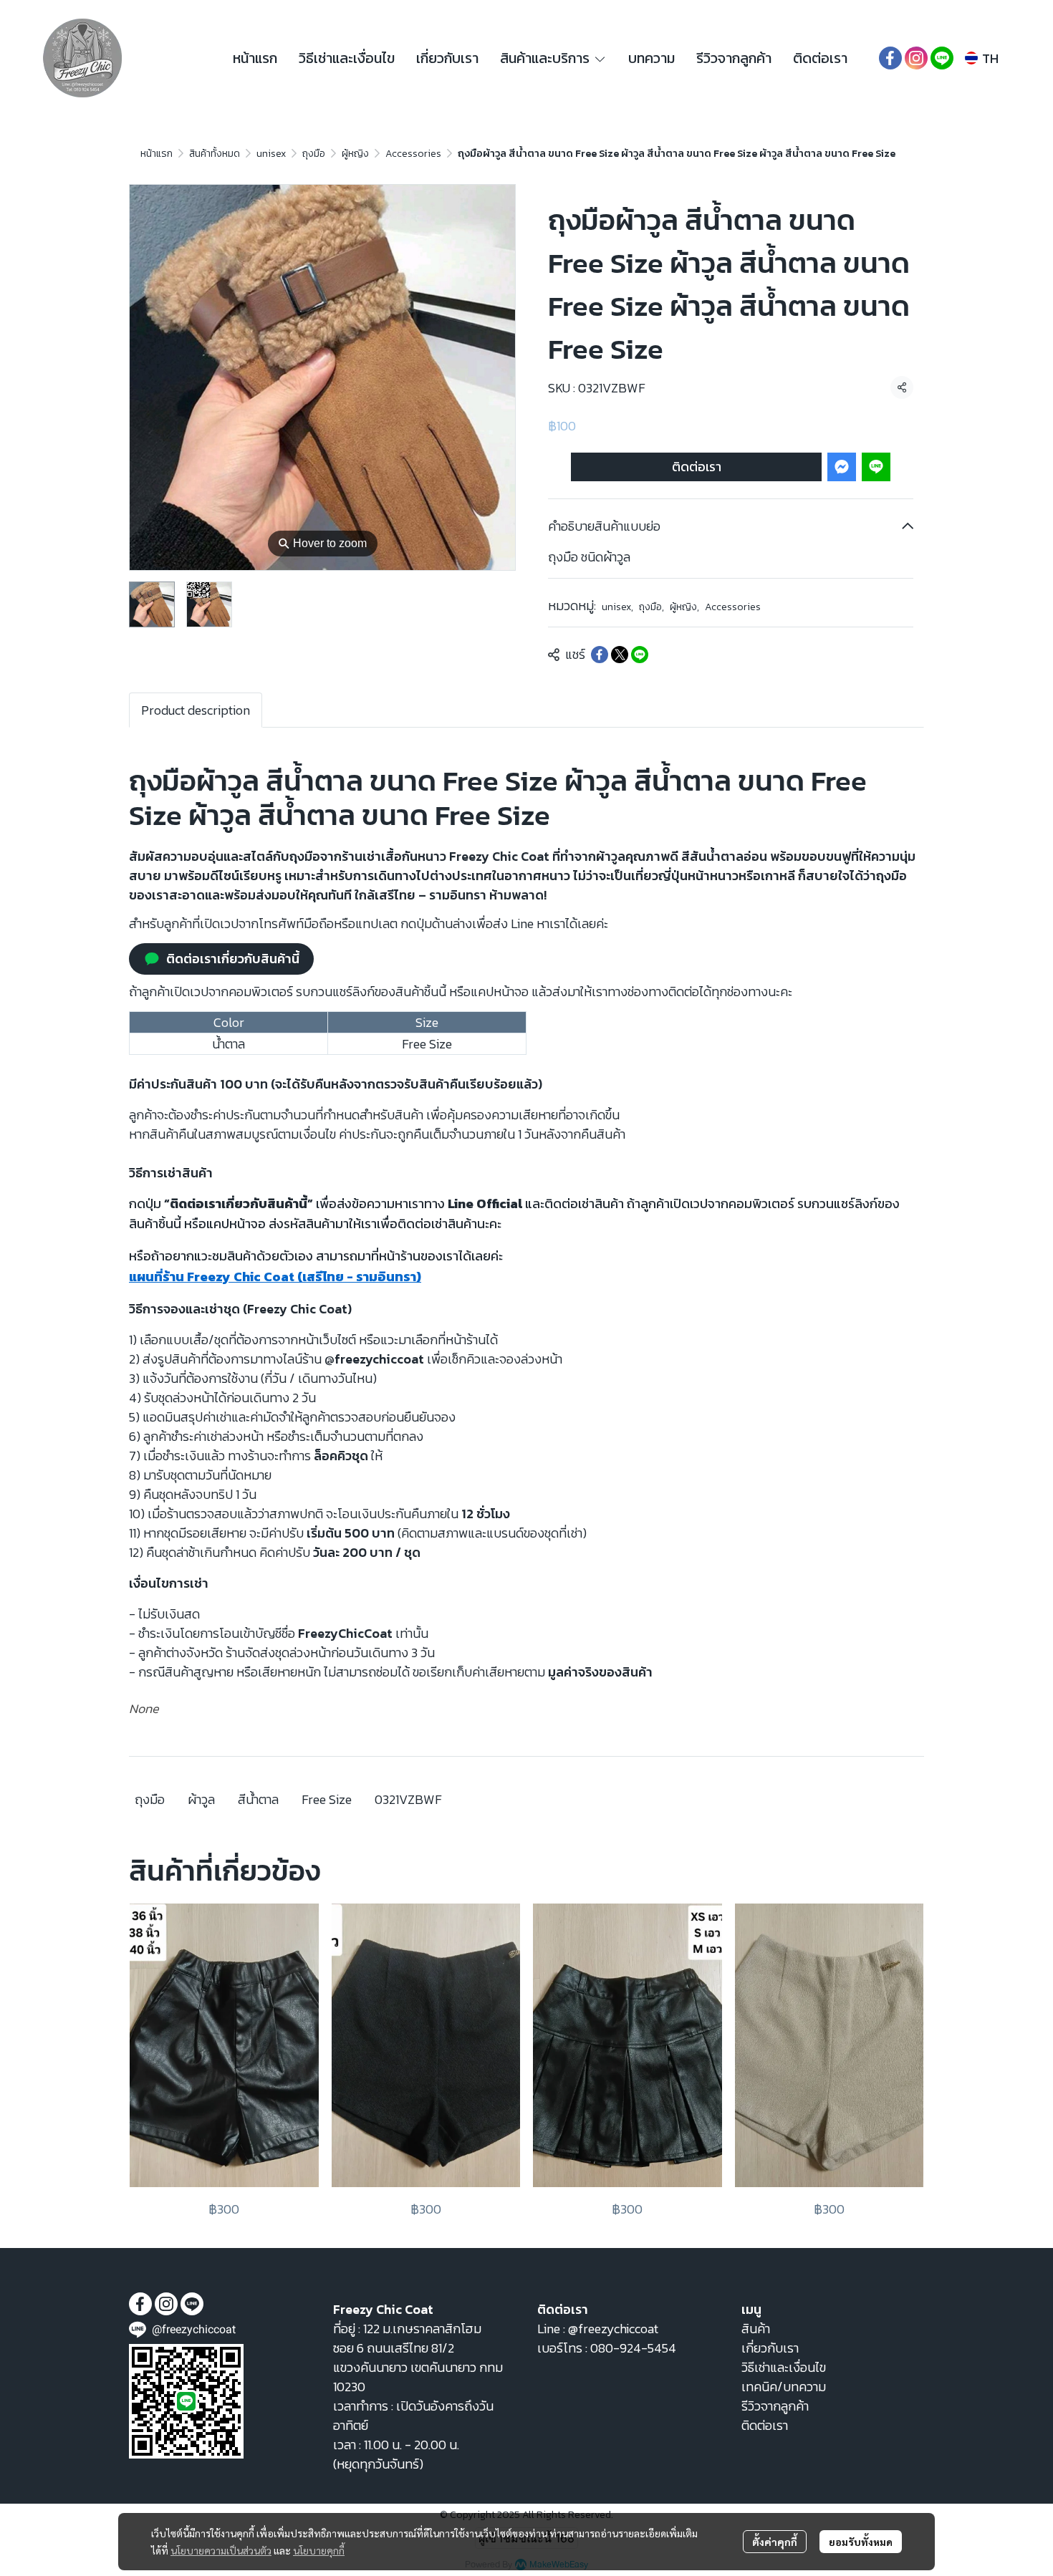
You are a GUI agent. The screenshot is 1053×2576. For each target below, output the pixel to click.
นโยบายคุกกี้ (319, 2550)
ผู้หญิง (355, 154)
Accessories (413, 154)
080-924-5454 (633, 2348)
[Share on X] (620, 655)
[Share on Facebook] (600, 655)
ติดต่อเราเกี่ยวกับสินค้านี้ (233, 959)
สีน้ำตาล (258, 1799)
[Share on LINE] (640, 655)
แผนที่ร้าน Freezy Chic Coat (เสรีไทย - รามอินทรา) (275, 1277)
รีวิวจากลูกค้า (775, 2406)
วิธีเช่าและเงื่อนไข (784, 2367)
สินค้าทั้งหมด (215, 154)
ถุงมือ (314, 154)
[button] (982, 58)
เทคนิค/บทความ (784, 2387)
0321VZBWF (408, 1799)
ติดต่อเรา (697, 467)
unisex (271, 154)
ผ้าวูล (201, 1799)
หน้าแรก (157, 154)
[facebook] (890, 58)
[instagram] (916, 58)
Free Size (327, 1799)
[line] (942, 58)
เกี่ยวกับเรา (770, 2348)
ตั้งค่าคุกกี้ (775, 2542)
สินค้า (756, 2329)
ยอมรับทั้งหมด (861, 2542)
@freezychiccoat (613, 2329)
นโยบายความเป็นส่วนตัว (221, 2550)
